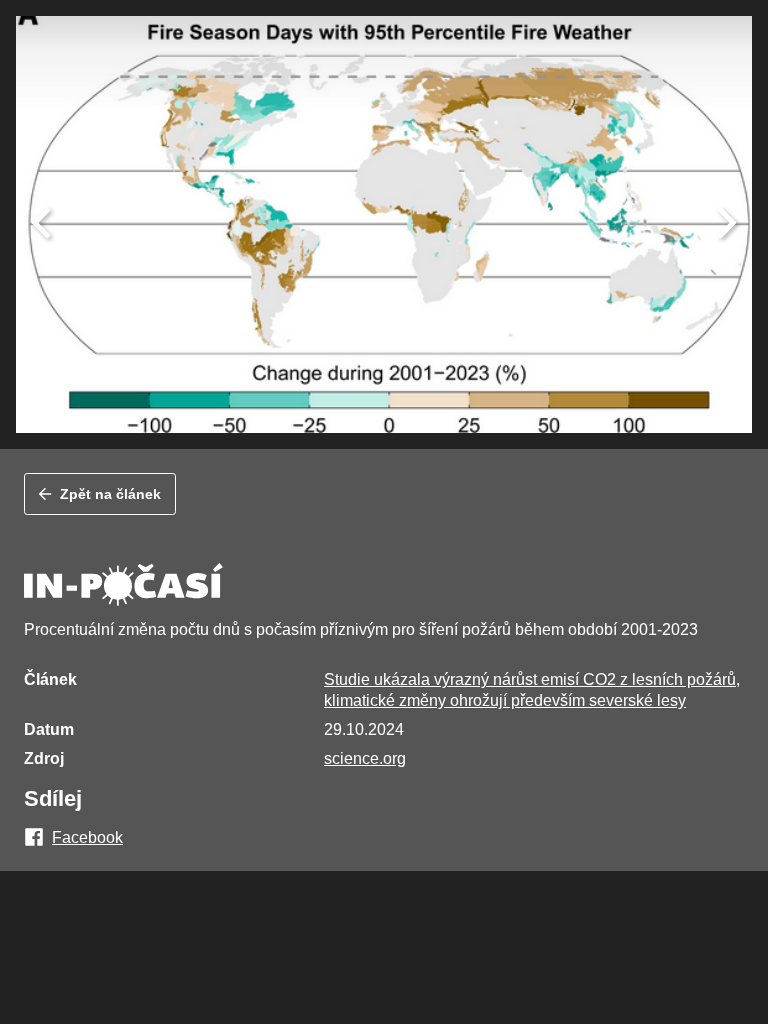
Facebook (87, 838)
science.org (365, 758)
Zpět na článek (110, 494)
